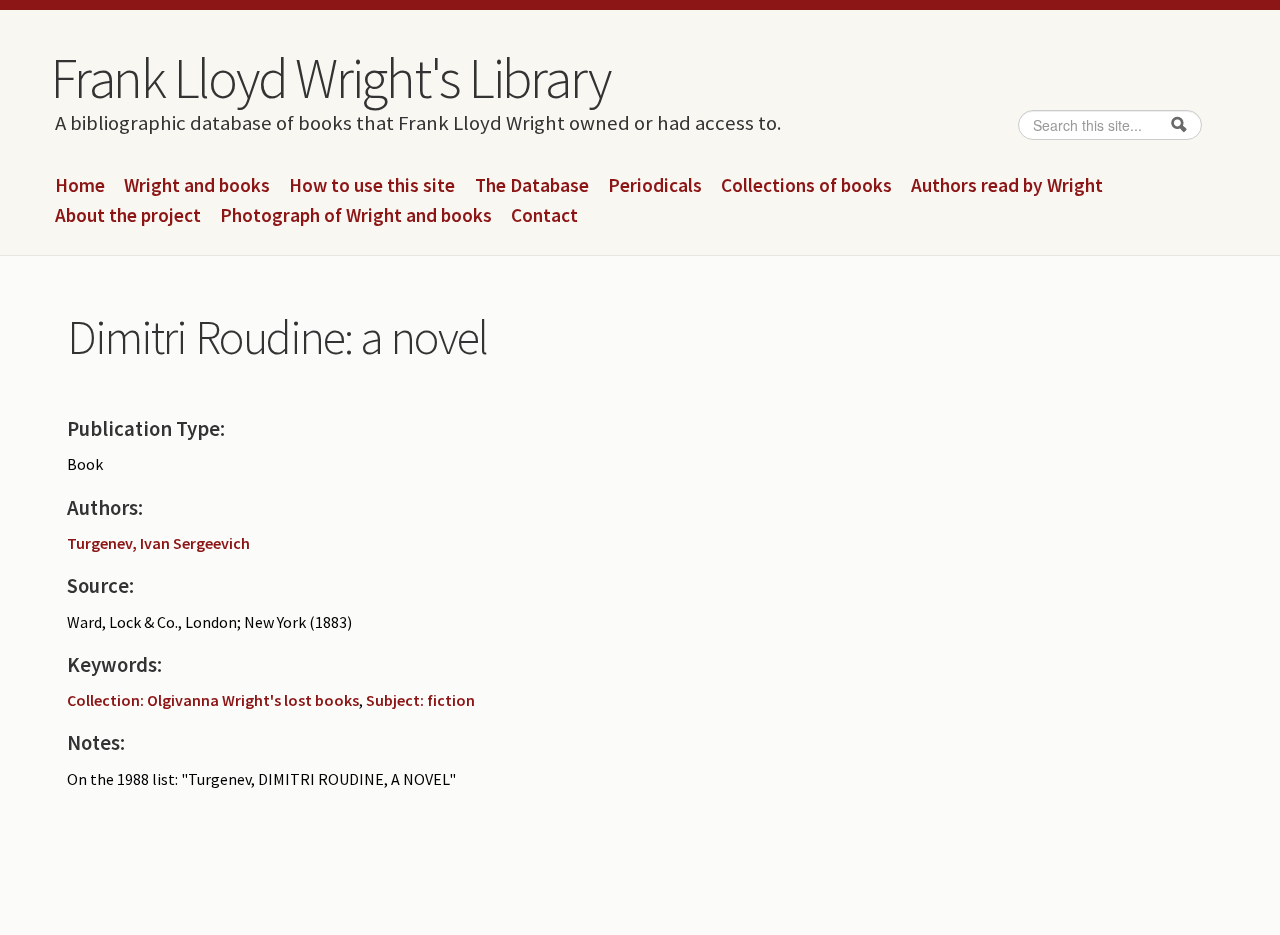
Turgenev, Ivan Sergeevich (158, 543)
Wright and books (197, 186)
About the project (128, 216)
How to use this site (372, 186)
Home (80, 186)
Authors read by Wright (1007, 186)
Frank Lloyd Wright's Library (330, 78)
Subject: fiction (420, 700)
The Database (532, 186)
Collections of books (806, 186)
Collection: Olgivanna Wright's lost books (213, 700)
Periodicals (655, 186)
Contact (544, 216)
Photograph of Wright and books (356, 216)
